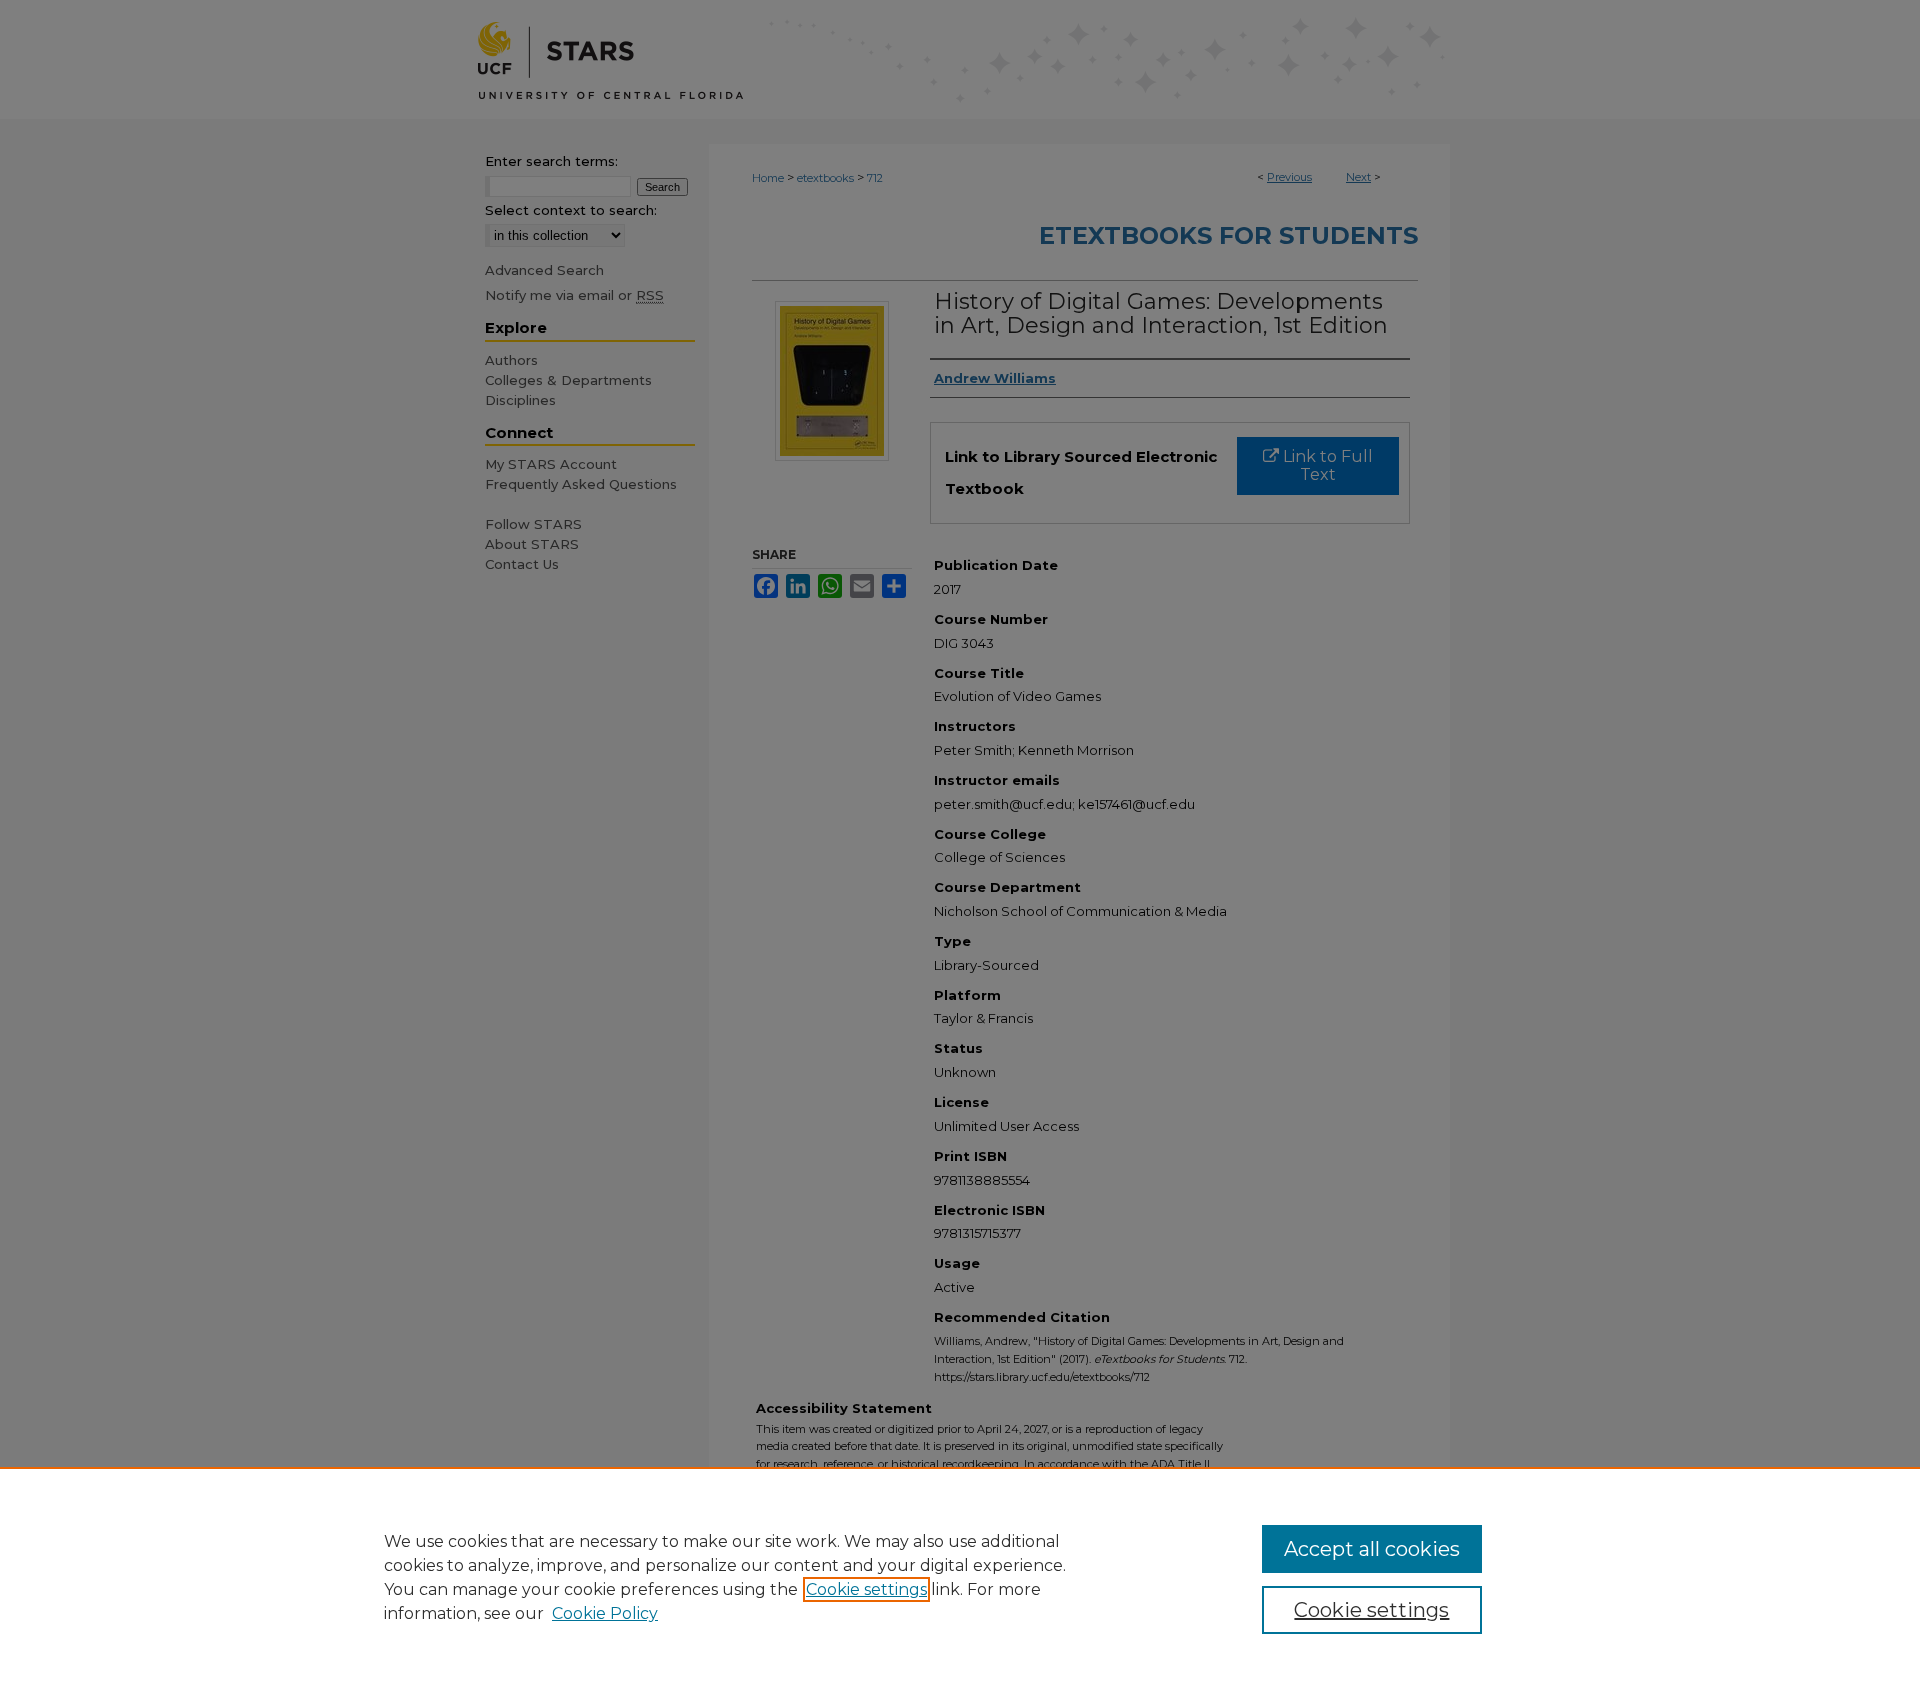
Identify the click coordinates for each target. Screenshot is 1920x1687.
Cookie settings (866, 1589)
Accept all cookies (1372, 1549)
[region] (960, 1577)
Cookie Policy (605, 1613)
